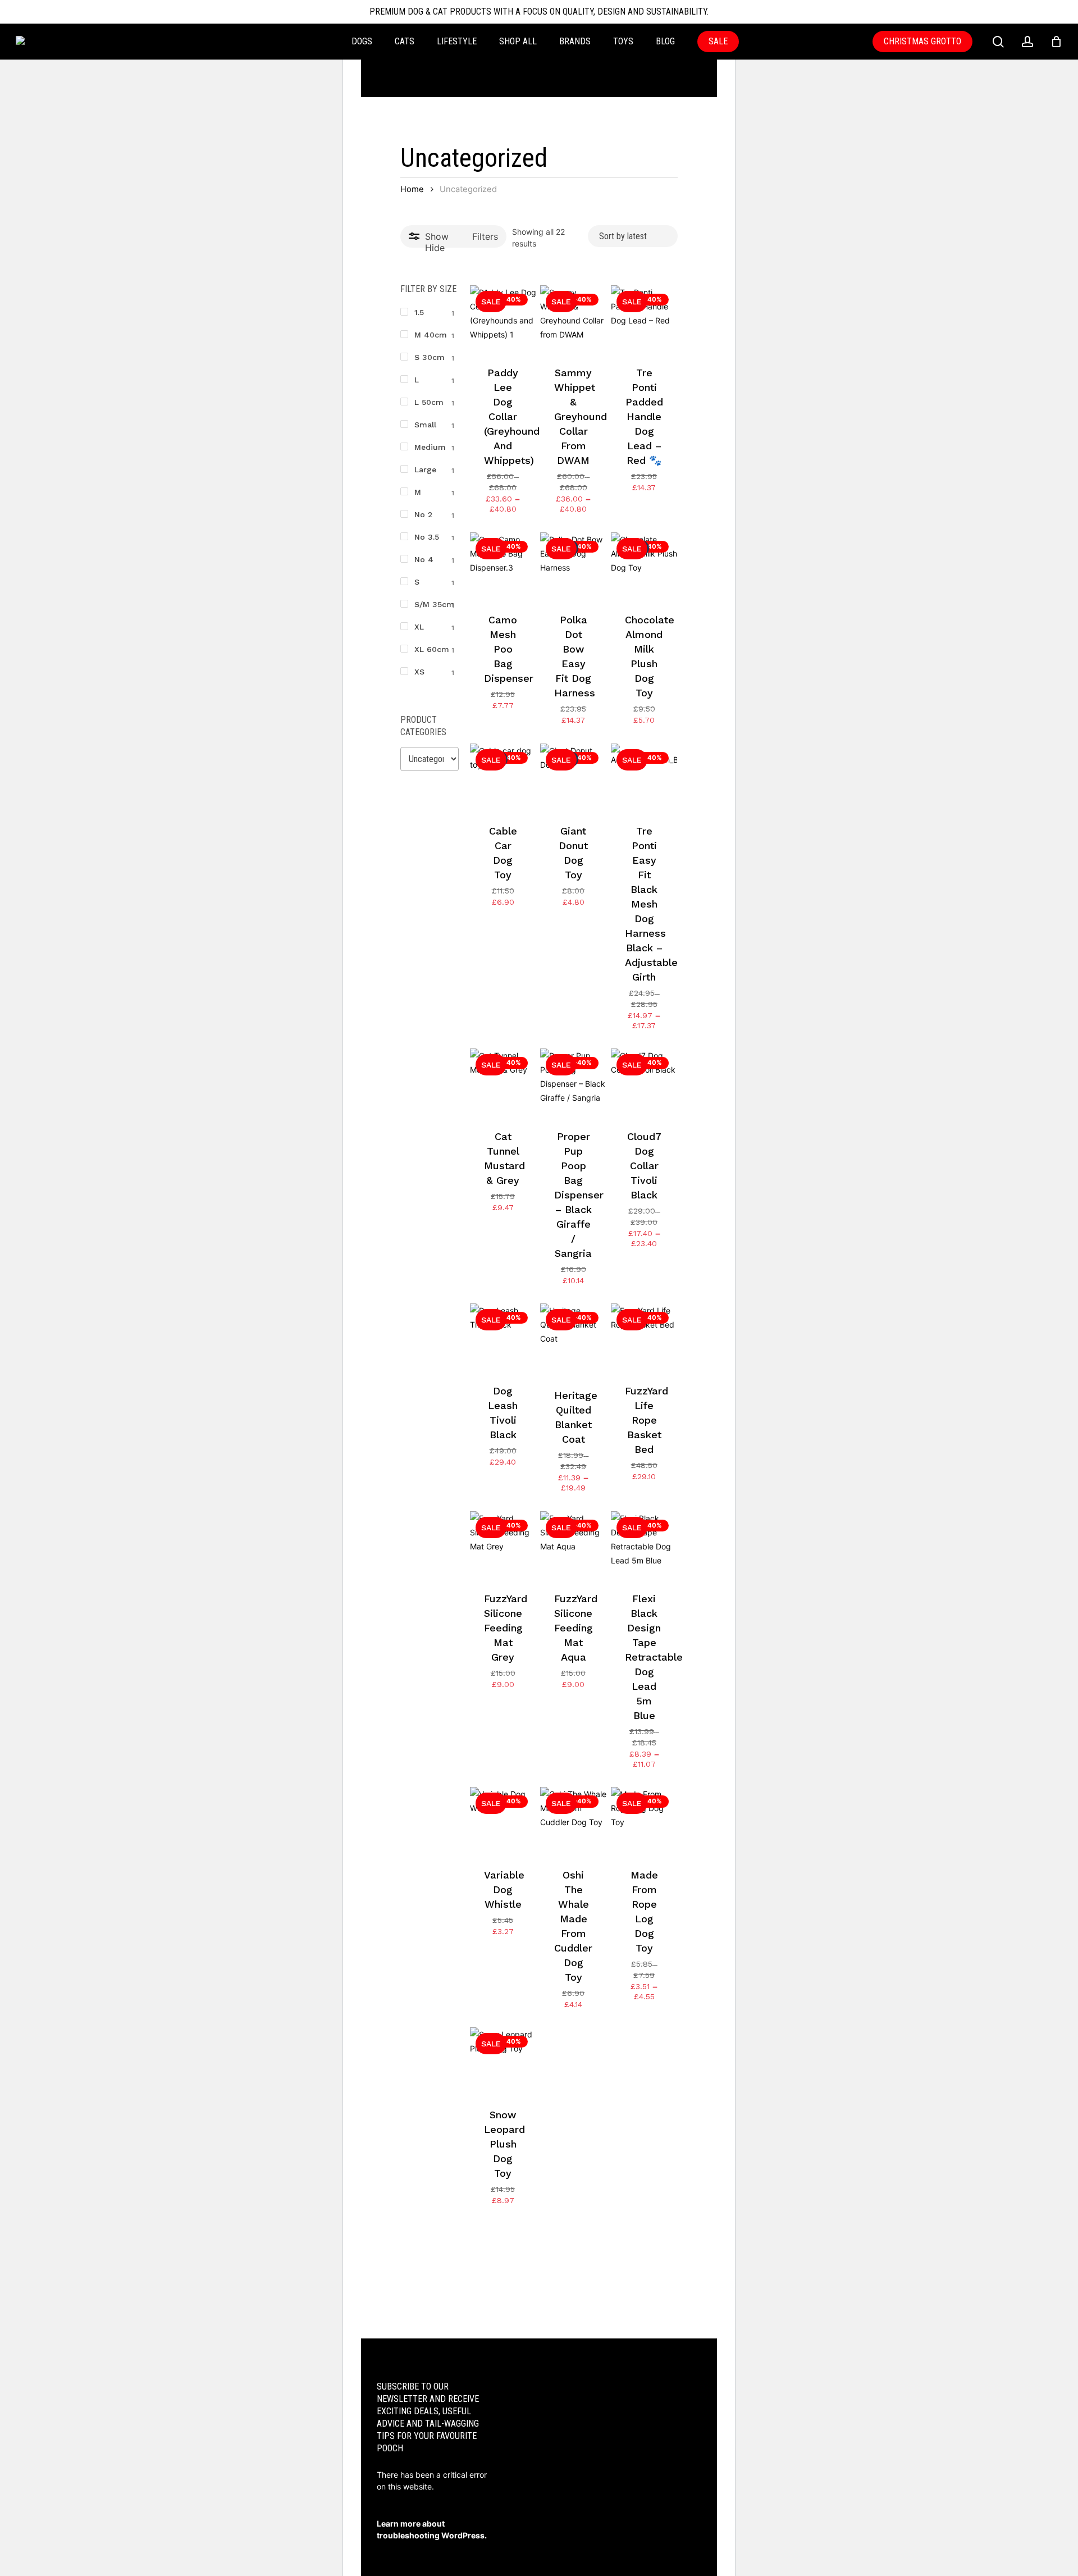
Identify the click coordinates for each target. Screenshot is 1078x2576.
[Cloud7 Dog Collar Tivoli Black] (644, 1082)
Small (425, 425)
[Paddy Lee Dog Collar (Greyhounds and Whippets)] (503, 318)
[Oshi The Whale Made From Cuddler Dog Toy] (573, 1820)
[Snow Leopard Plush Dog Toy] (503, 2060)
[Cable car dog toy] (503, 777)
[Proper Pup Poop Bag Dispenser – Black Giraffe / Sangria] (573, 1082)
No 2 (423, 514)
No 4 (424, 559)
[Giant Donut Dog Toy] (573, 777)
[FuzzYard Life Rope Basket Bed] (644, 1337)
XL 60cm (432, 649)
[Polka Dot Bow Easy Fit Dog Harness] (573, 566)
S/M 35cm (434, 604)
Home (412, 189)
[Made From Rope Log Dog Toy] (644, 1820)
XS (419, 672)
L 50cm (429, 402)
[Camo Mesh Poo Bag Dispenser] (503, 566)
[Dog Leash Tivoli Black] (503, 1337)
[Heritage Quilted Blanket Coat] (573, 1339)
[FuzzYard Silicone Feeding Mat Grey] (503, 1544)
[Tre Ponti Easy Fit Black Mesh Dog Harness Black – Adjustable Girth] (644, 777)
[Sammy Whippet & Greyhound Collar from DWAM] (573, 318)
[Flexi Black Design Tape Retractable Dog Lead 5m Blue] (644, 1544)
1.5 (419, 312)
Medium (430, 447)
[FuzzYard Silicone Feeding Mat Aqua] (573, 1544)
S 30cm (430, 357)
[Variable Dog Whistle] (503, 1820)
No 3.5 (427, 537)
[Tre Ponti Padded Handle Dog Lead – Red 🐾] (644, 318)
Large (425, 469)
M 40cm (431, 335)
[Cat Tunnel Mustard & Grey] (503, 1082)
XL (419, 627)
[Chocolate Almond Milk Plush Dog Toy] (644, 566)
